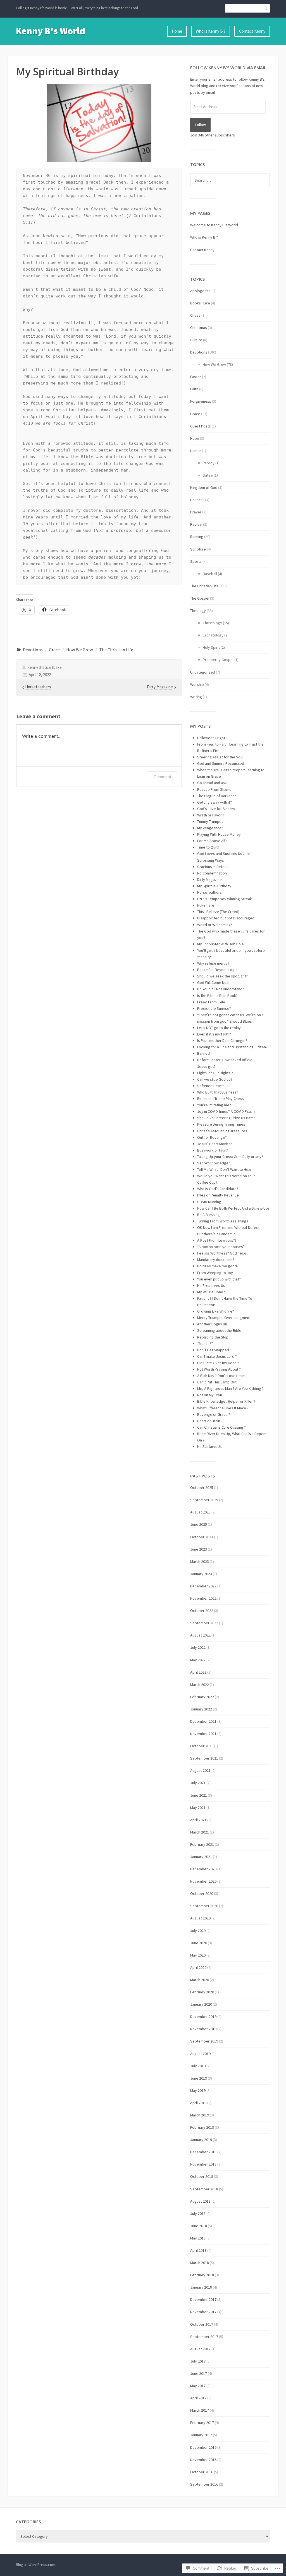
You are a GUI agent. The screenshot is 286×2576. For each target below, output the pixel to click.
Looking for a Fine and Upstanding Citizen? (232, 1047)
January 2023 (201, 1574)
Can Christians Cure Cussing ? (221, 1427)
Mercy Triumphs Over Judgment (224, 1318)
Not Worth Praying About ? (219, 1369)
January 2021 (201, 1857)
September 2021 (204, 1758)
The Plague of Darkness (217, 796)
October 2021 (202, 1746)
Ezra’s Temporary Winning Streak (225, 899)
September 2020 (204, 1906)
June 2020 (199, 1943)
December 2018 (203, 2152)
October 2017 (202, 2324)
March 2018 (200, 2263)
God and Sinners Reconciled (221, 763)
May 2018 (198, 2238)
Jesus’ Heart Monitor (215, 1144)
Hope (195, 438)
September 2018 (204, 2189)
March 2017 (200, 2410)
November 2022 (203, 1598)
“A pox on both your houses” (221, 1247)
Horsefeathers (209, 892)
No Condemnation (212, 873)
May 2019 (198, 2090)
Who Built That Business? (218, 1092)
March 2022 (200, 1685)
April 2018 (198, 2250)
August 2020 (200, 1918)
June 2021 (199, 1795)
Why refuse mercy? (213, 963)
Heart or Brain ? (210, 1421)
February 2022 (202, 1697)
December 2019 (203, 2017)
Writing (196, 697)
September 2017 (204, 2337)
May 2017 (198, 2386)
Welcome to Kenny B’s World (214, 225)
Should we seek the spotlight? (222, 976)
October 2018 (202, 2176)
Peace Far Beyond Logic (217, 970)
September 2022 (204, 1623)
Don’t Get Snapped (213, 1350)
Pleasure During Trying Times (221, 1124)
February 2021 (202, 1844)
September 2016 (204, 2484)
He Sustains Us (209, 1446)
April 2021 (198, 1820)
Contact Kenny (252, 31)
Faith (194, 389)
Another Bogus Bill (212, 1324)
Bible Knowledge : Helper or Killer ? (226, 1401)
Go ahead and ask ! (213, 783)
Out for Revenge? (212, 1137)
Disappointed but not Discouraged (226, 918)
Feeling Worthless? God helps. (222, 1253)
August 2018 (200, 2201)
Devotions (33, 650)
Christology (212, 623)
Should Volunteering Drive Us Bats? (226, 1118)
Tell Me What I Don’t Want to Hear (224, 1169)
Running (197, 537)
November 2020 (203, 1881)
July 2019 (198, 2066)
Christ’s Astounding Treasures (222, 1131)
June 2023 (199, 1549)
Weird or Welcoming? (215, 925)
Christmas (199, 328)
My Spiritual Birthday (214, 886)
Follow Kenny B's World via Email (228, 68)
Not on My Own (210, 1395)
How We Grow (80, 650)
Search (266, 8)
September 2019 (204, 2041)
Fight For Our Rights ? (215, 1073)
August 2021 (200, 1770)
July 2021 (198, 1783)
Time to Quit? (208, 847)
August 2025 (200, 1512)
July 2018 (198, 2214)
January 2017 (201, 2435)
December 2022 (203, 1586)
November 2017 (203, 2312)
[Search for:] (230, 180)
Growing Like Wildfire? (216, 1311)
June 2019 (199, 2078)
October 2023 (202, 1537)
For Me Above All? (212, 841)
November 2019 (203, 2029)
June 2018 (199, 2226)
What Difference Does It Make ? (223, 1408)
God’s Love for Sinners (216, 809)
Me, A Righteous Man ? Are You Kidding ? (230, 1388)
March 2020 (200, 1980)
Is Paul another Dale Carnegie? (222, 1041)
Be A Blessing (208, 1215)
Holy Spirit (211, 647)
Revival (196, 524)
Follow (200, 125)
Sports (196, 561)
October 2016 (202, 2472)
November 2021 (203, 1734)
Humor (196, 451)
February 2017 (202, 2423)
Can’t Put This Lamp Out (217, 1382)
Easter (196, 377)
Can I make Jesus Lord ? (217, 1356)
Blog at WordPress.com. (36, 2565)
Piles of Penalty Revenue (218, 1195)
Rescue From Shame (214, 789)
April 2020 (198, 1967)
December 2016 (203, 2447)
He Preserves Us (211, 1285)
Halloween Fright (211, 738)
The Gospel (200, 598)
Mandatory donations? (216, 1260)
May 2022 (198, 1660)
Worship (197, 684)
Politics (196, 500)
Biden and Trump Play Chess (221, 1099)
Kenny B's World (51, 31)
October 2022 (202, 1611)
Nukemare (206, 905)
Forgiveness (201, 401)
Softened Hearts (211, 1086)
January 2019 (201, 2140)
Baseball (210, 574)
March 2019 (200, 2115)
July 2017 (198, 2361)
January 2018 (201, 2287)
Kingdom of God (204, 487)
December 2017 (203, 2299)
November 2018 (203, 2164)
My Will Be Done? (211, 1292)
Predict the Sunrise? (214, 1008)
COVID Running (209, 1202)
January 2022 (201, 1709)
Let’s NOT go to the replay (219, 1028)
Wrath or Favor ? (211, 815)
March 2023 (200, 1561)
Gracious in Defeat (213, 867)
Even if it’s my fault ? (214, 1034)
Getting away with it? (214, 802)
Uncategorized (203, 672)
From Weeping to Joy (215, 1273)
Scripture (198, 549)
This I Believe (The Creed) (218, 912)
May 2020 (198, 1955)
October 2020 (202, 1893)
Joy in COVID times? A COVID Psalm (226, 1111)
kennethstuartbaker (45, 667)
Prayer (196, 512)
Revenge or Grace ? (214, 1414)
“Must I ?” (205, 1344)
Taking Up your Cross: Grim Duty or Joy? (230, 1157)
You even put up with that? (219, 1279)
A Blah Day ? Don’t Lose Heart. (222, 1376)
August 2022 (200, 1635)
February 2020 (202, 1992)
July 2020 (198, 1931)
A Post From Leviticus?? (217, 1240)
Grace (54, 650)
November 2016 (203, 2460)
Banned (203, 1053)
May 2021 (198, 1808)
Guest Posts (201, 426)
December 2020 (203, 1869)
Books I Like (200, 303)
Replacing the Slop (213, 1337)
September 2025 (204, 1500)
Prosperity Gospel (218, 660)
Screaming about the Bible (219, 1330)
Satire (208, 475)
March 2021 (200, 1832)
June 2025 (199, 1524)
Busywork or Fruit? (213, 1150)
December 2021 (203, 1721)
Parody (209, 463)
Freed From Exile (211, 1002)
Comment (162, 777)
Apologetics (200, 291)
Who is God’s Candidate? (218, 1189)
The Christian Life (116, 650)
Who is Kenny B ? (211, 31)
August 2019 (200, 2054)
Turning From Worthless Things (223, 1221)
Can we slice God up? (215, 1079)
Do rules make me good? (218, 1266)
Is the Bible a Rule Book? (217, 996)
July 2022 (198, 1647)
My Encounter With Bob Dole (221, 944)
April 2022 (198, 1672)
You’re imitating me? (214, 1105)
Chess (195, 315)
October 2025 (202, 1488)
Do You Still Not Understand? (221, 989)
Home (177, 31)
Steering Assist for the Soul (220, 757)
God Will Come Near (214, 982)
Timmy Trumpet (210, 821)
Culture (196, 340)
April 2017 (198, 2398)
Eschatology (213, 635)
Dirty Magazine (209, 880)
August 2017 (200, 2349)
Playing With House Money (219, 834)
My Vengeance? (210, 828)
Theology (198, 611)
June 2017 (199, 2373)
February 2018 (202, 2275)
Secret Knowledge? (214, 1163)
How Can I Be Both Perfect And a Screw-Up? (233, 1208)
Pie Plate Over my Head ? (218, 1363)
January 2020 (201, 2004)
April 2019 (198, 2103)
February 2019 (202, 2127)
